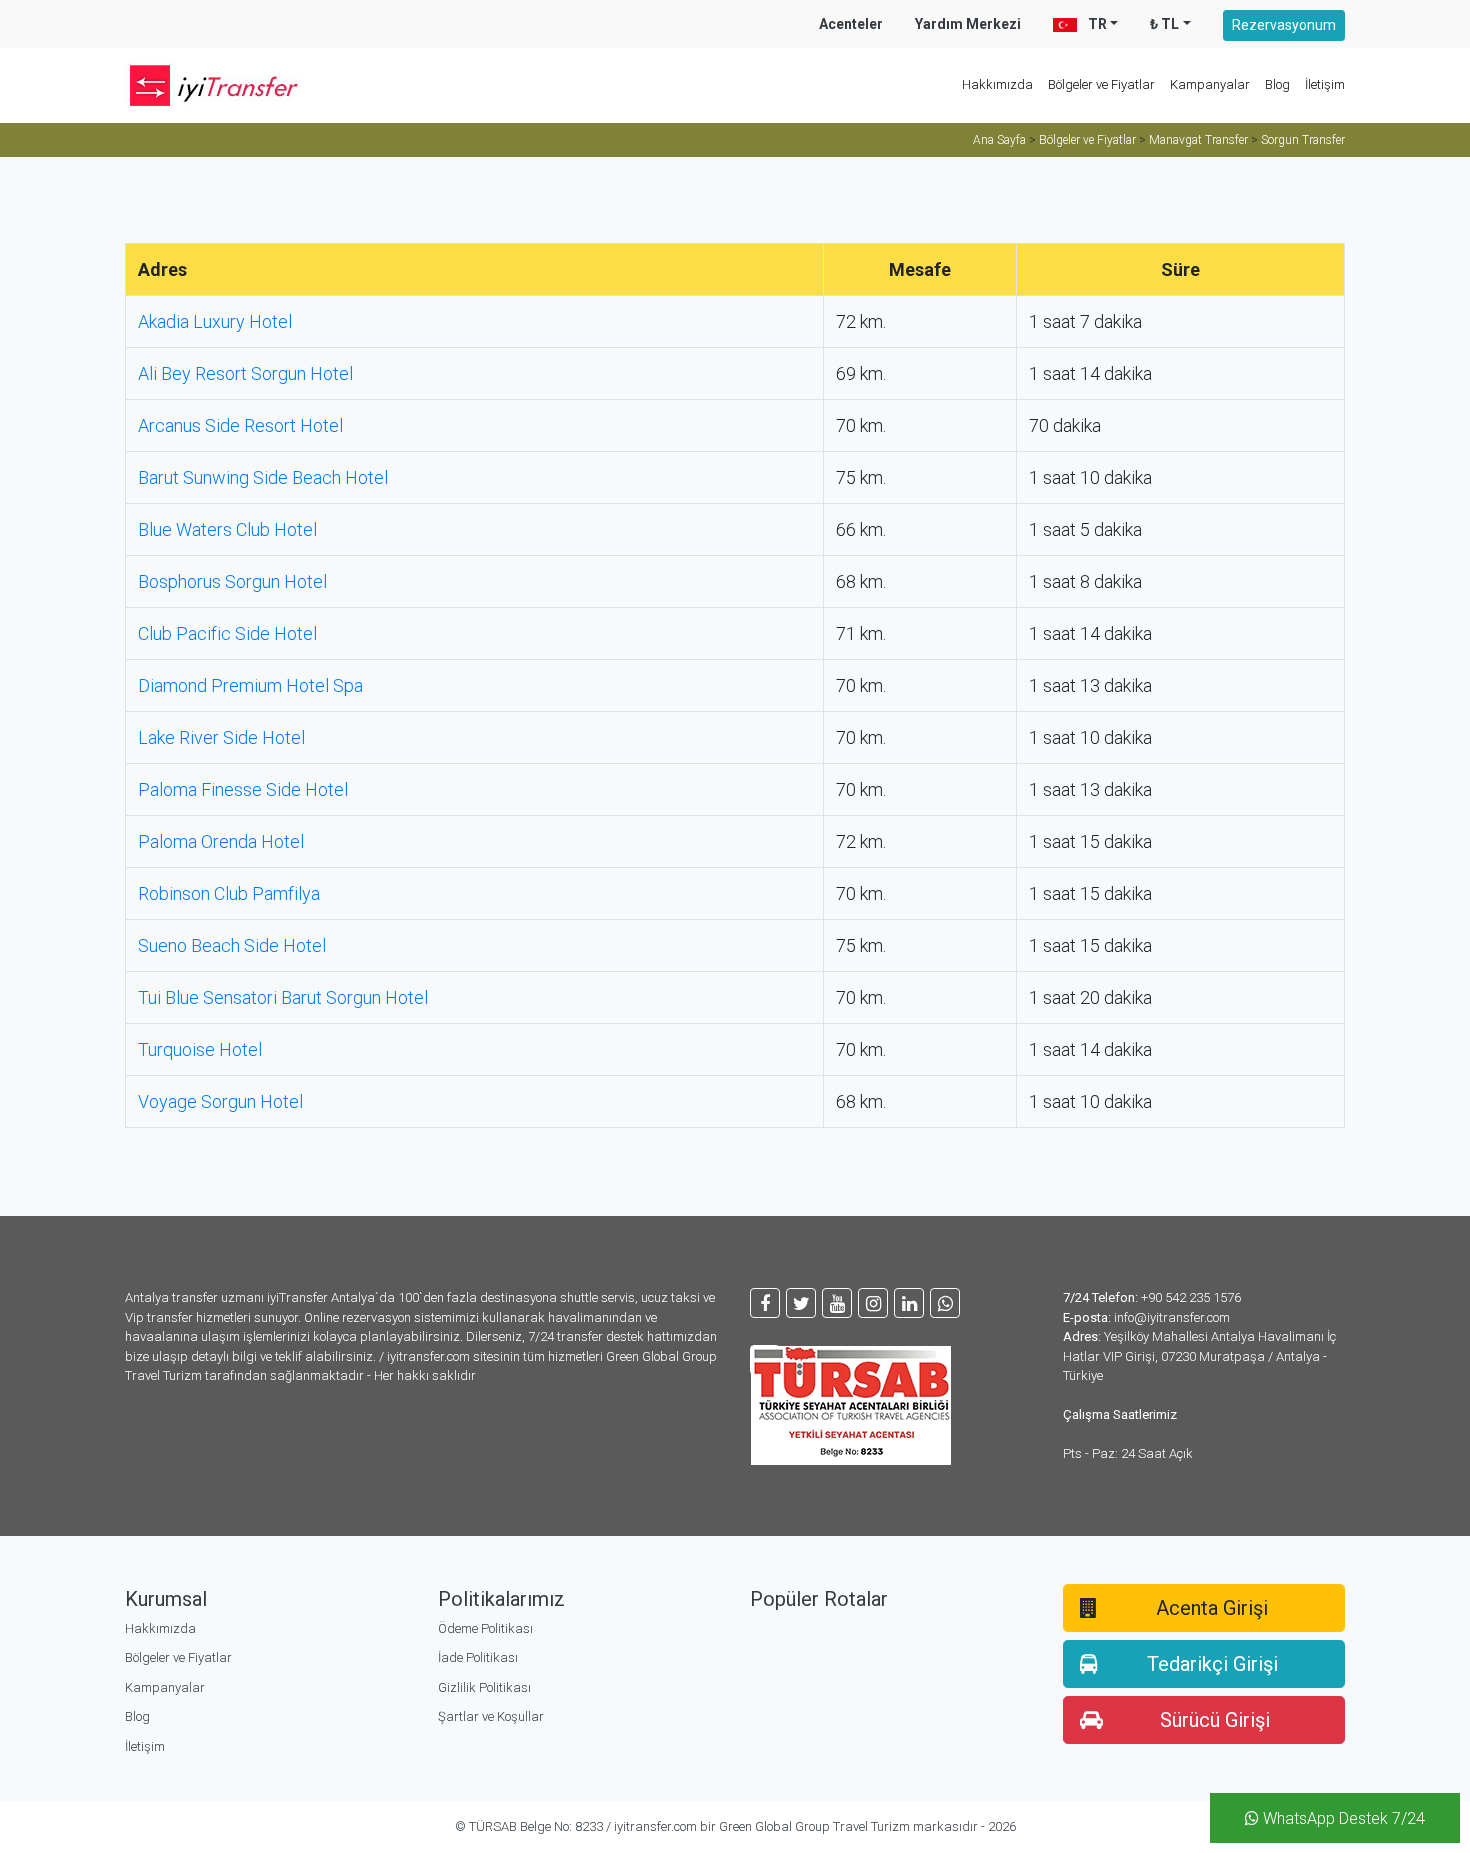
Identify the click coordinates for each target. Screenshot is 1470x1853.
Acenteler (851, 24)
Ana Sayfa (999, 140)
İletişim (1325, 84)
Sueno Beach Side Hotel (232, 945)
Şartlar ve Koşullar (491, 1716)
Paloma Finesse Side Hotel (243, 789)
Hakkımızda (997, 84)
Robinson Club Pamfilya (229, 893)
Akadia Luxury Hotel (215, 321)
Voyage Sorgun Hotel (220, 1101)
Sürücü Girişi (1215, 1720)
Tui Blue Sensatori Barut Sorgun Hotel (283, 997)
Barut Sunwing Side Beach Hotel (263, 477)
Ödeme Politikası (485, 1628)
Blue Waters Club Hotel (227, 529)
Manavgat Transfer (1198, 140)
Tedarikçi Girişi (1212, 1664)
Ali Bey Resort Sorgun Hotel (245, 373)
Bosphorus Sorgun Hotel (232, 581)
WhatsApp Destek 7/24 (1342, 1818)
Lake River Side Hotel (221, 737)
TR (1096, 24)
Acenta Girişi (1212, 1608)
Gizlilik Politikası (484, 1687)
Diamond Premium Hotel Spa (250, 685)
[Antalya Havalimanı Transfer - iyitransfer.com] (225, 85)
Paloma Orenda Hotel (221, 841)
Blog (1277, 84)
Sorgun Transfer (1303, 140)
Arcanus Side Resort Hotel (240, 425)
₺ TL (1164, 24)
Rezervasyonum (1284, 25)
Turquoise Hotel (200, 1049)
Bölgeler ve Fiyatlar (1101, 84)
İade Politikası (478, 1657)
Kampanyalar (1210, 84)
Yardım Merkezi (968, 24)
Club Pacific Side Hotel (227, 633)
